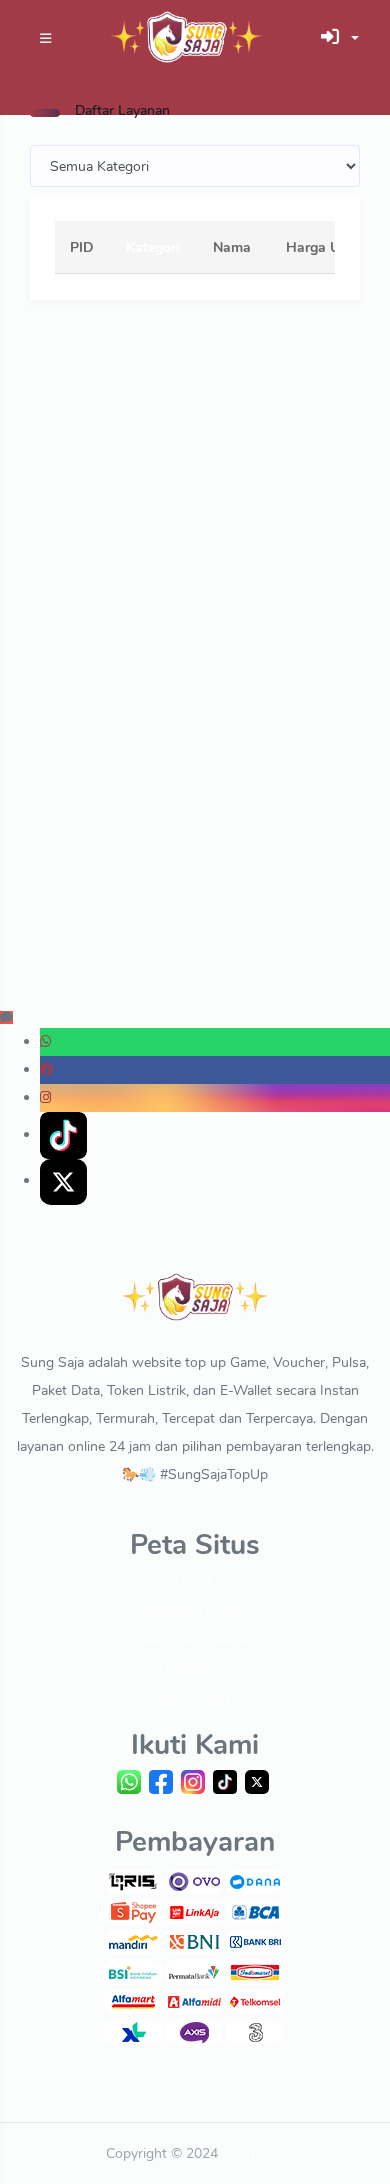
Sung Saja (253, 2153)
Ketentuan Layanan (195, 1639)
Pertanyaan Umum (195, 1668)
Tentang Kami (195, 1581)
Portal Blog (195, 1697)
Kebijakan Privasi (195, 1610)
